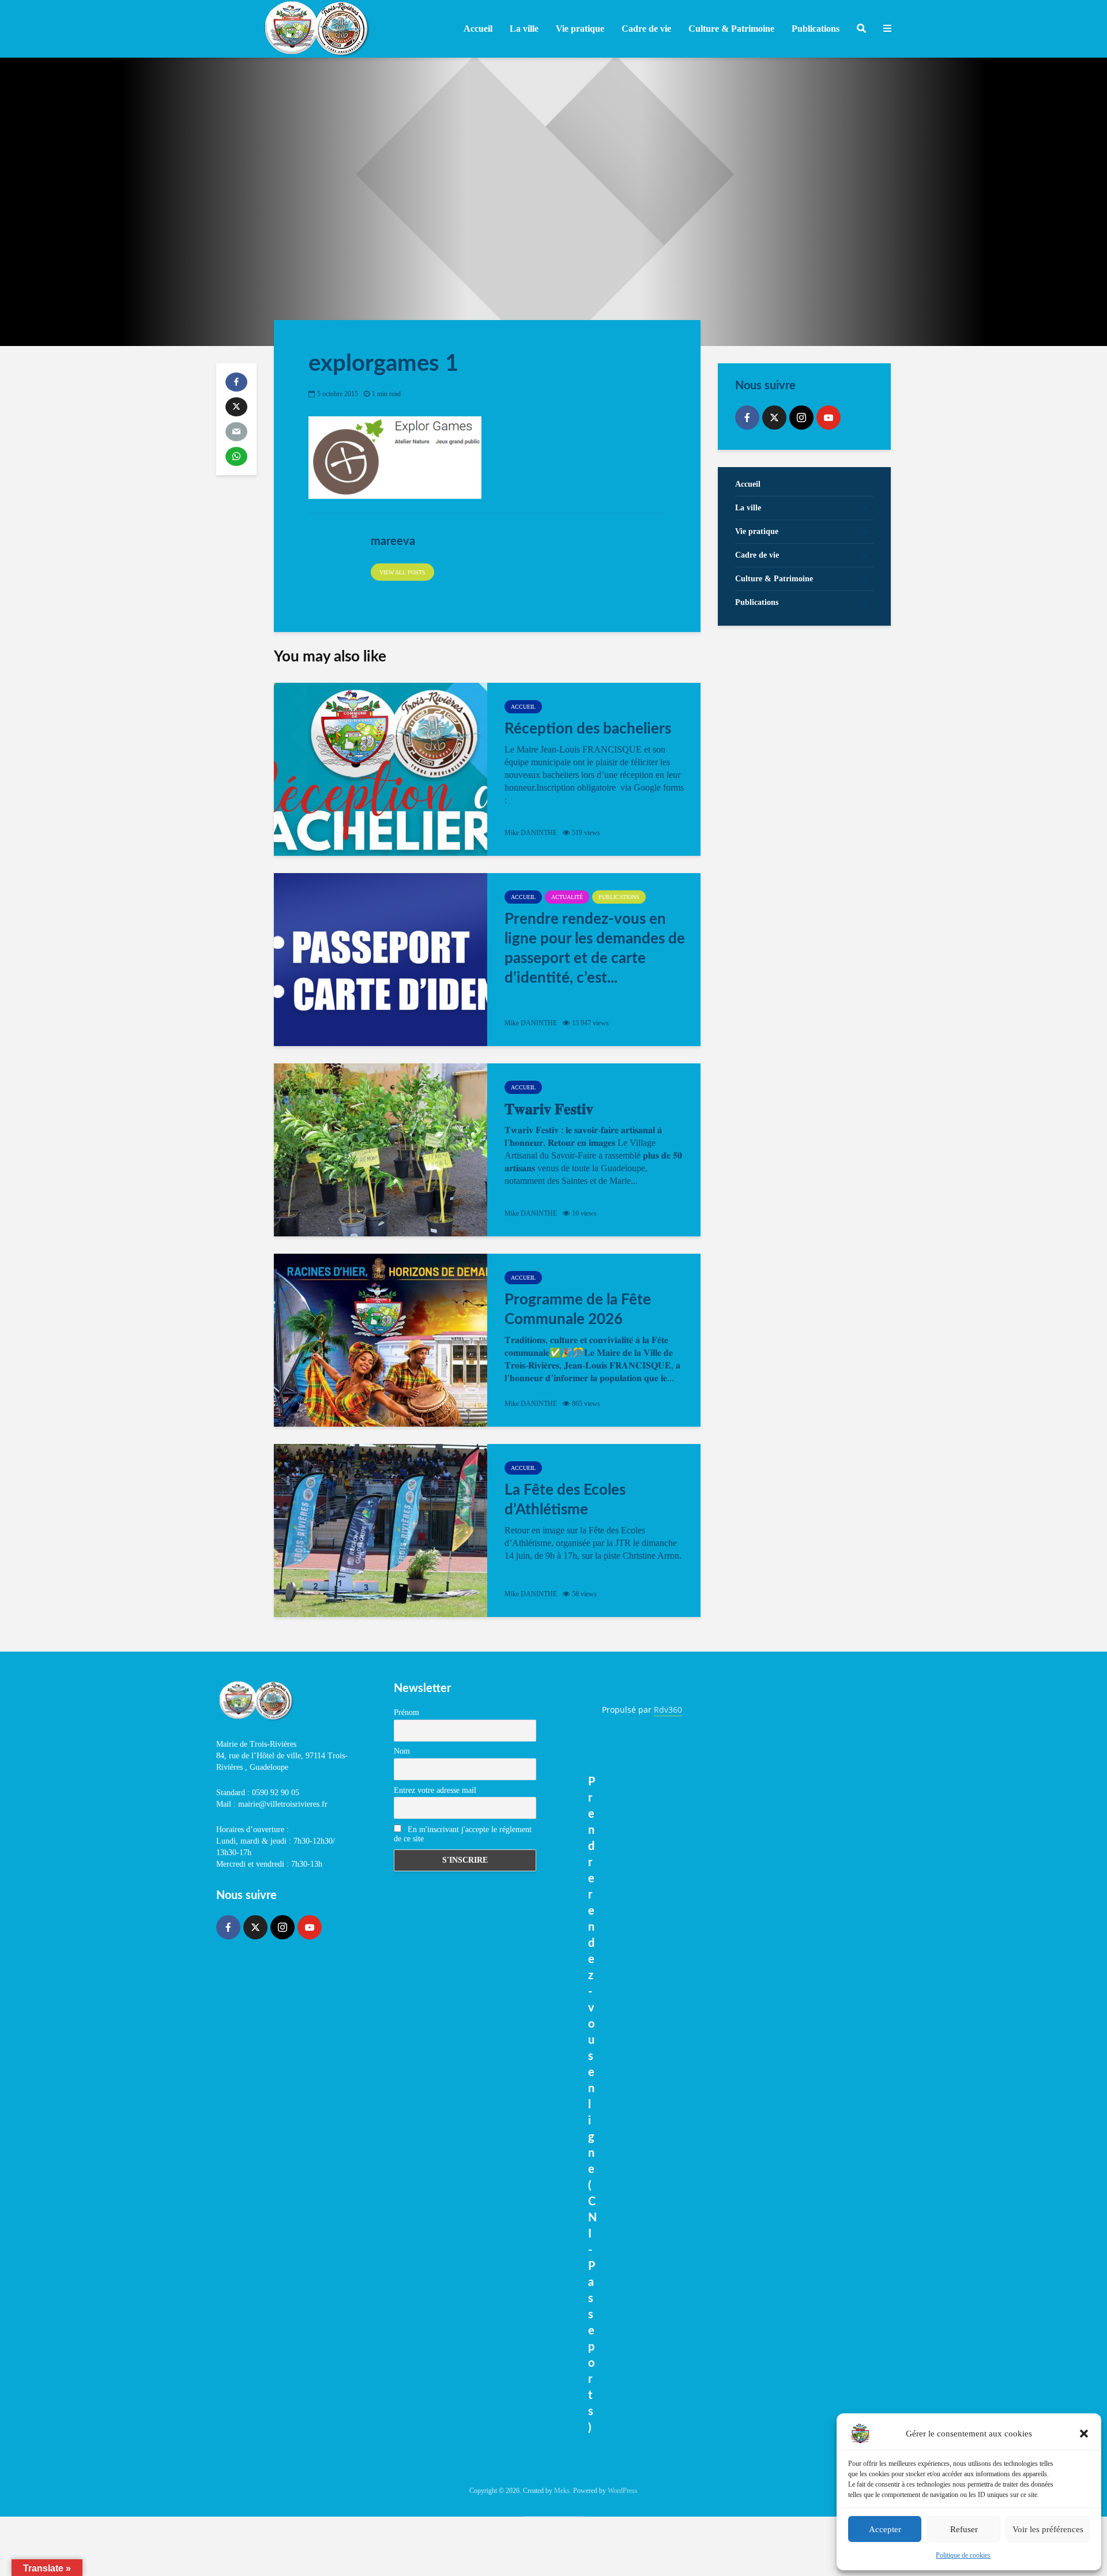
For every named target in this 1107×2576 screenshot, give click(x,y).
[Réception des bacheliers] (381, 769)
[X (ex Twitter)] (774, 418)
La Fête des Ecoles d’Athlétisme (565, 1500)
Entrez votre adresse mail (435, 1790)
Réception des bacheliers (588, 729)
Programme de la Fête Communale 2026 (578, 1310)
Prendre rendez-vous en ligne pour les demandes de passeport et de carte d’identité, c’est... (595, 949)
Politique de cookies (963, 2555)
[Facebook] (747, 418)
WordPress (623, 2491)
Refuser (964, 2529)
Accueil (478, 29)
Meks (562, 2491)
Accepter (885, 2529)
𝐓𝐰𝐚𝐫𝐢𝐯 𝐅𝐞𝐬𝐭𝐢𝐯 (549, 1110)
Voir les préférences (1048, 2529)
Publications (619, 897)
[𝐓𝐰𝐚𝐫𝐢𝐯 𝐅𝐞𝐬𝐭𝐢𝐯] (381, 1150)
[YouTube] (829, 418)
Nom (402, 1751)
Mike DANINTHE (531, 833)
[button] (1084, 2434)
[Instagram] (801, 418)
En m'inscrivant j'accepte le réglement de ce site (463, 1834)
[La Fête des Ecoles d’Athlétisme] (381, 1530)
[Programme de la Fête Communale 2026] (381, 1340)
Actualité (567, 897)
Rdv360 (668, 1710)
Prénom (406, 1712)
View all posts (402, 572)
